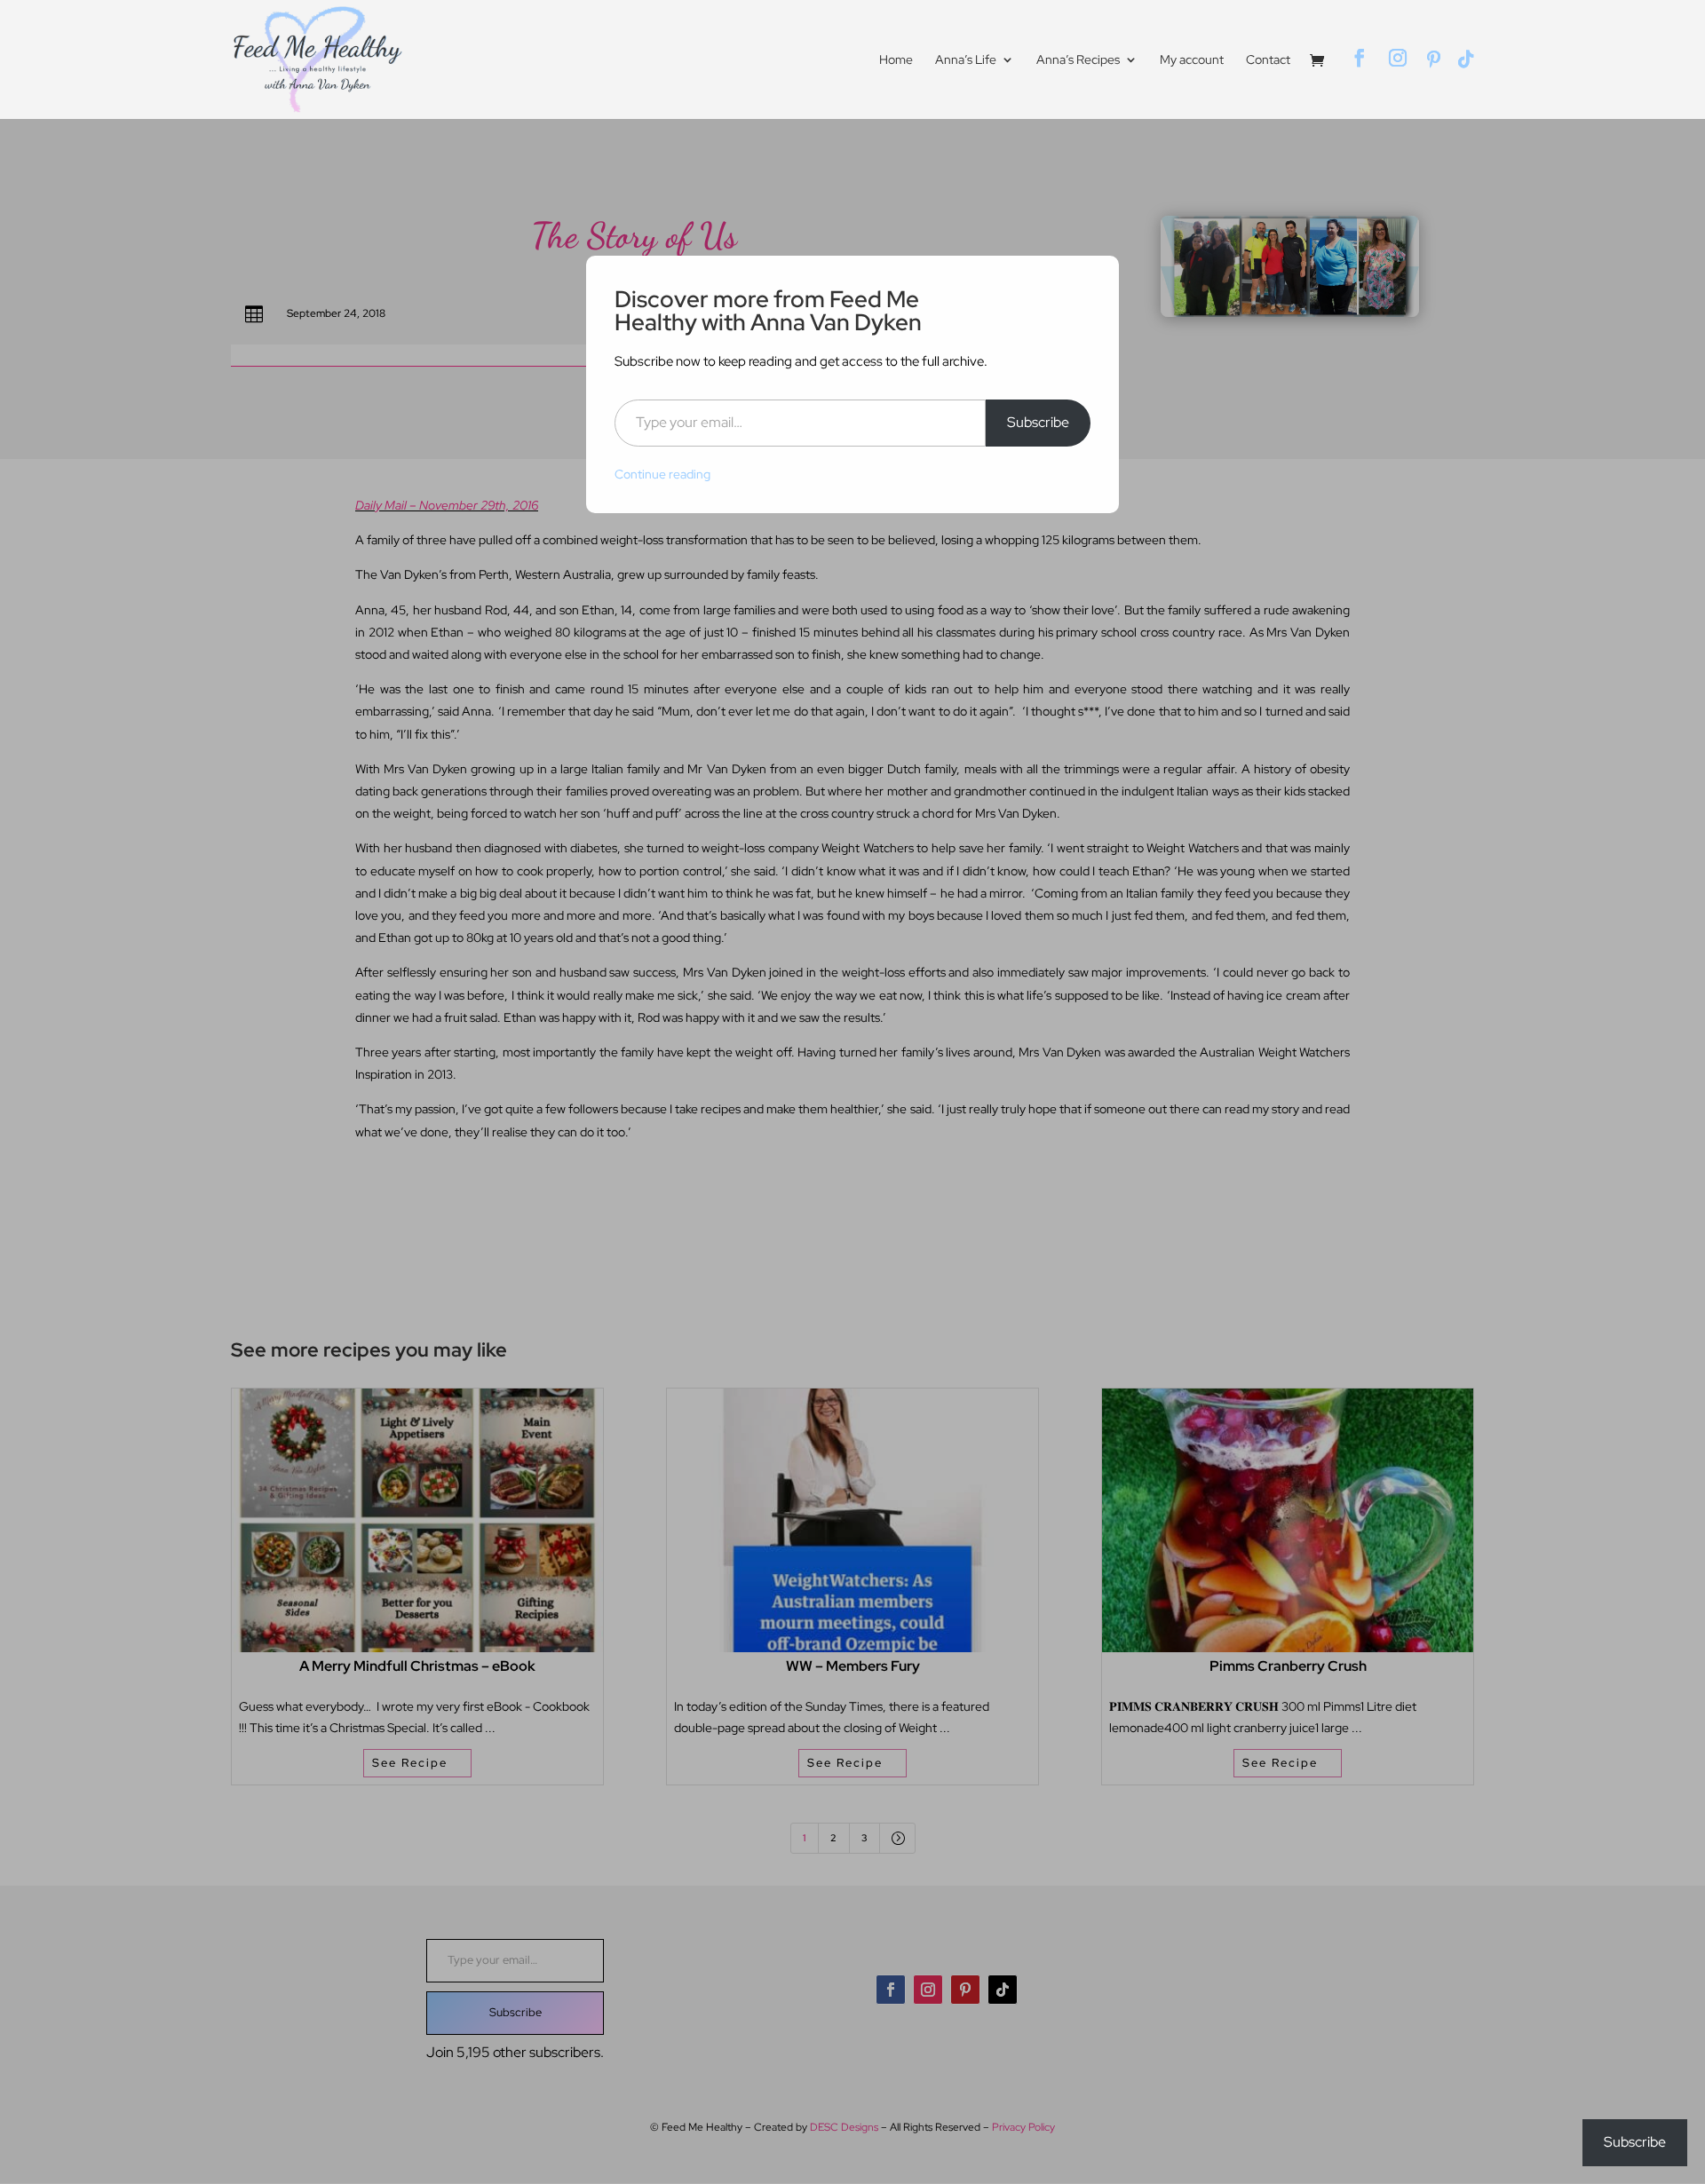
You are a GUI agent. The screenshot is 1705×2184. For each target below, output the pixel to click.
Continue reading (662, 474)
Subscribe (1038, 422)
